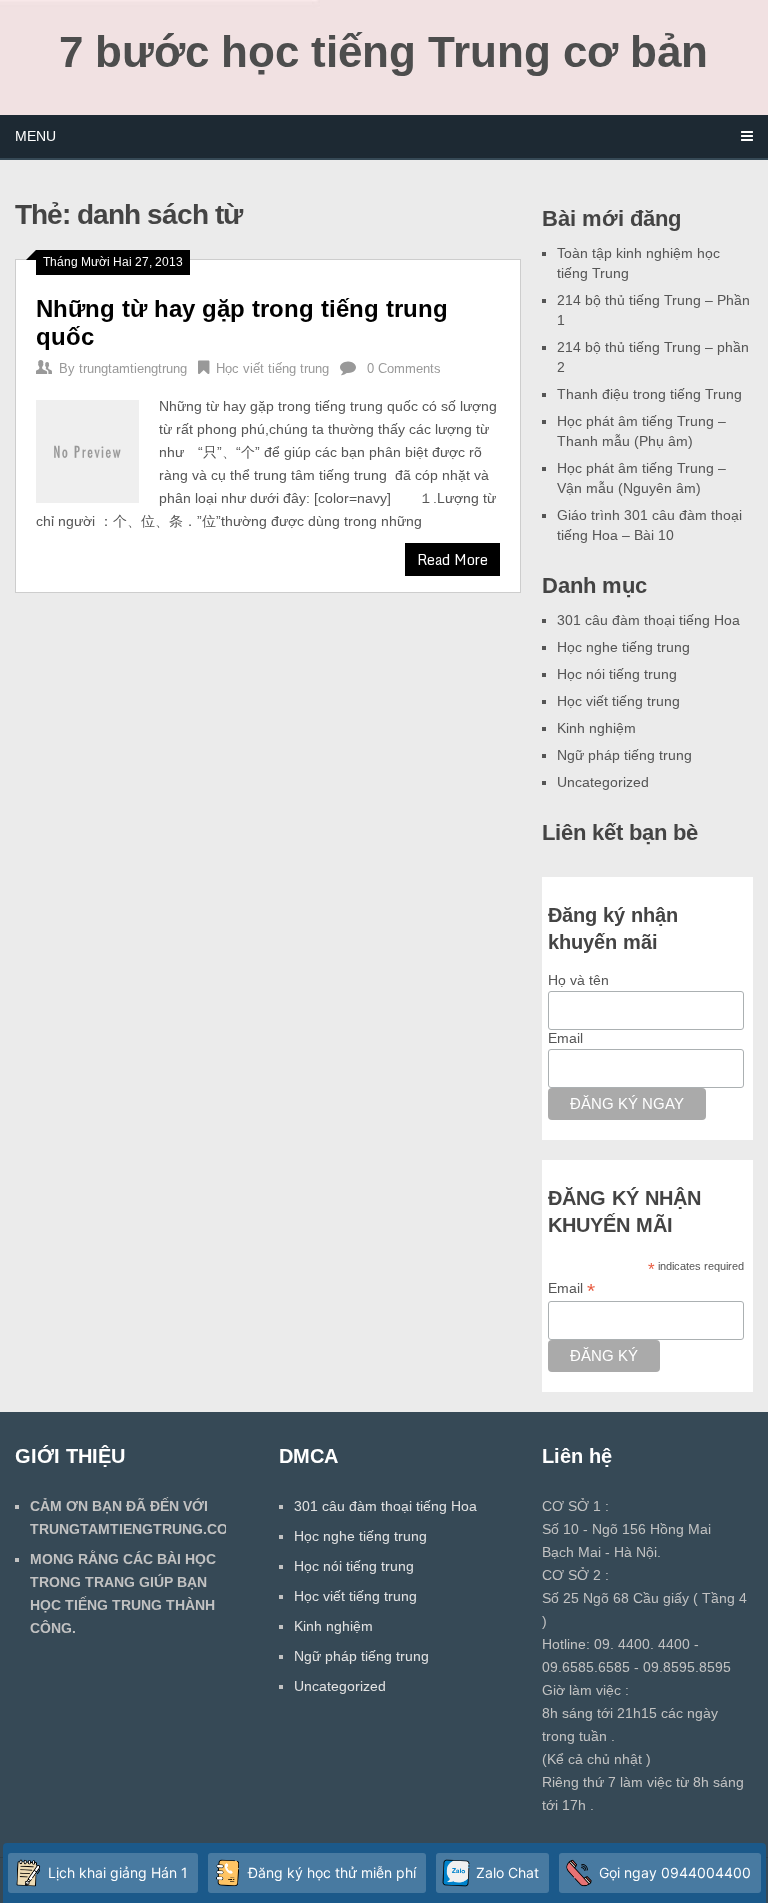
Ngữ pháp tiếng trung (624, 755)
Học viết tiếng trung (272, 368)
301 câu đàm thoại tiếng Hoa (648, 620)
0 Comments (404, 368)
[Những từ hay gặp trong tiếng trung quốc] (87, 449)
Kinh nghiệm (596, 728)
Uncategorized (603, 782)
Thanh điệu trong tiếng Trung (649, 394)
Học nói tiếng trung (617, 674)
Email (565, 1038)
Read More (452, 559)
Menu (35, 136)
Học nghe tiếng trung (623, 647)
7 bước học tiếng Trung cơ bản (383, 51)
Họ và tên (578, 980)
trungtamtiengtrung (133, 368)
